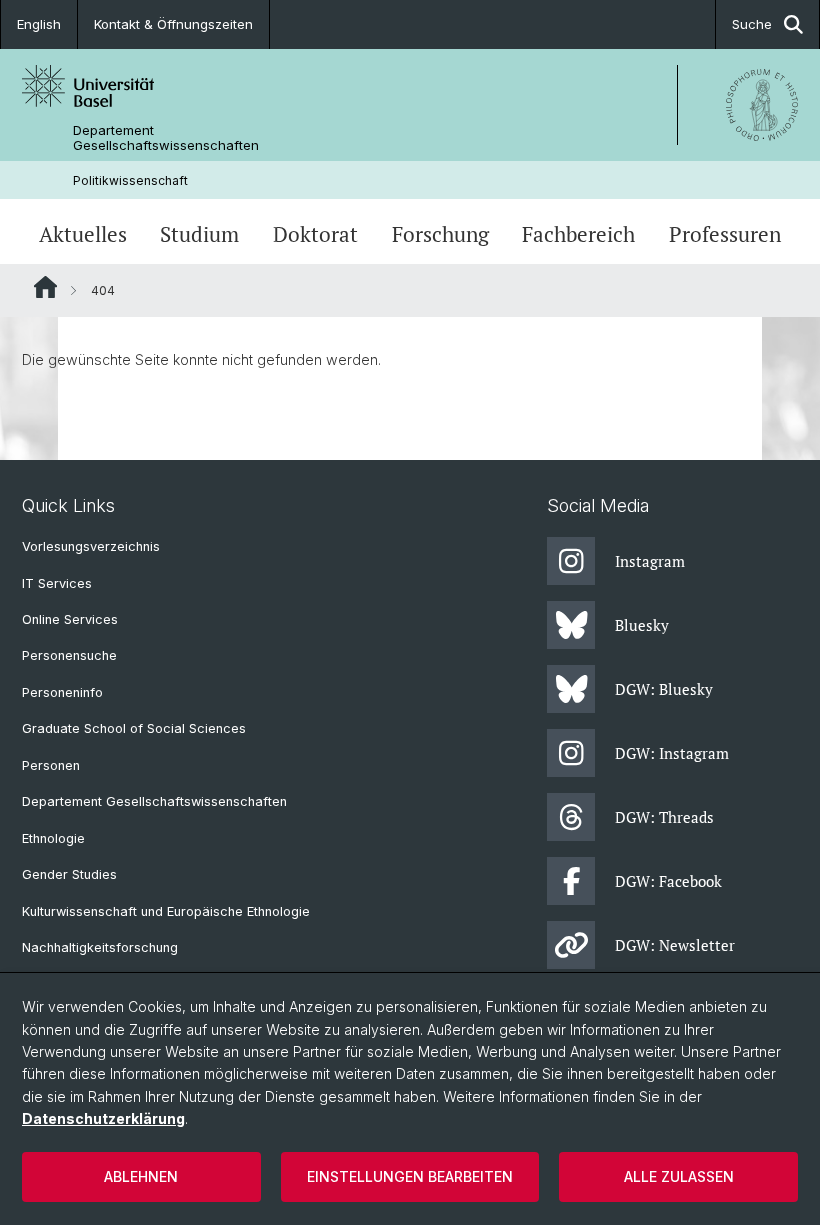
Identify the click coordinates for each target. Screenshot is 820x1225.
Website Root (45, 287)
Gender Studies (69, 874)
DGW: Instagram (672, 753)
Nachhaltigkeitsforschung (100, 947)
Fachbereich (578, 234)
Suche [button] (752, 24)
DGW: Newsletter (675, 945)
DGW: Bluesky (664, 689)
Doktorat (315, 234)
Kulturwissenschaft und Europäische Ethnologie (166, 911)
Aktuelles (83, 234)
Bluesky (642, 625)
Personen (51, 765)
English (39, 24)
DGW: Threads (664, 817)
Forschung (440, 234)
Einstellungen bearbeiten (410, 1176)
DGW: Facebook (668, 881)
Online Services (70, 619)
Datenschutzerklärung (103, 1118)
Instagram (650, 561)
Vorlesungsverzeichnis (91, 546)
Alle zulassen (679, 1176)
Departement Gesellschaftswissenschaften (166, 138)
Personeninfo (62, 692)
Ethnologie (53, 838)
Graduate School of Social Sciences (134, 728)
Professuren (725, 234)
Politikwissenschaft (130, 180)
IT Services (57, 583)
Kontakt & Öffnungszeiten (173, 24)
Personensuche (69, 655)
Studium (199, 234)
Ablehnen (141, 1176)
